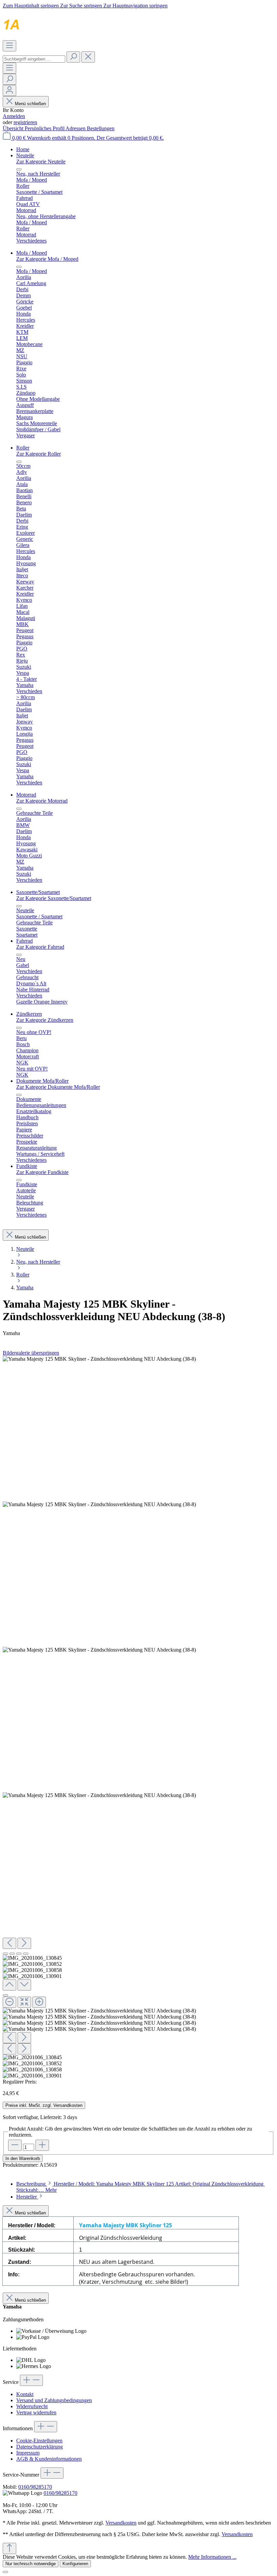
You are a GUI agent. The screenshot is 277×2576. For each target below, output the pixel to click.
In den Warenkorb (23, 2158)
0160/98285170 (35, 2487)
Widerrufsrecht (32, 2406)
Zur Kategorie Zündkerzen (45, 1020)
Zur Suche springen (82, 6)
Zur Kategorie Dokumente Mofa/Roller (58, 1087)
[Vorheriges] (9, 1943)
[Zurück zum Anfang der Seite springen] (9, 2548)
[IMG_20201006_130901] (99, 1795)
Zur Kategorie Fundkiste (42, 1172)
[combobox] (34, 59)
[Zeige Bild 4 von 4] (26, 1954)
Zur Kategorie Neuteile (41, 162)
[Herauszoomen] (9, 2002)
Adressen (76, 128)
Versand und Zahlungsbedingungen (54, 2400)
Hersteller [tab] (27, 2197)
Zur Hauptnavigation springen (135, 6)
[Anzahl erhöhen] (42, 2145)
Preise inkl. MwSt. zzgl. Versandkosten (44, 2105)
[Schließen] (5, 1995)
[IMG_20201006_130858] (99, 1650)
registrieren (25, 122)
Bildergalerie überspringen (31, 1353)
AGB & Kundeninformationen (49, 2459)
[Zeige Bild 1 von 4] (5, 1954)
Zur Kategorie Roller (39, 454)
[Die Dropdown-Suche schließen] (88, 57)
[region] (138, 1717)
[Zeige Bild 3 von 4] (19, 1954)
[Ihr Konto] (9, 90)
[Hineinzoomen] (39, 2002)
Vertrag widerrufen (36, 2412)
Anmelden (14, 116)
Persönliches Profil (45, 128)
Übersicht (14, 128)
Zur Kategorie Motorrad (42, 801)
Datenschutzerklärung (40, 2447)
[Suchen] (73, 57)
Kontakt (25, 2394)
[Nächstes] (24, 1943)
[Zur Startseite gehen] (62, 37)
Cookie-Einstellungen (39, 2441)
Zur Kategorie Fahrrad (40, 947)
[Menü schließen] (19, 169)
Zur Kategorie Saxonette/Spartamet (54, 898)
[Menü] (9, 46)
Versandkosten (121, 2523)
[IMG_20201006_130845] (99, 1359)
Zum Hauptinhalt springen (31, 6)
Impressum (28, 2453)
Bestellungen (101, 128)
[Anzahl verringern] (15, 2145)
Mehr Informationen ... (212, 2557)
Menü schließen (30, 104)
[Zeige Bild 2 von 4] (12, 1954)
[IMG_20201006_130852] (99, 1504)
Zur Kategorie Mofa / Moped (47, 259)
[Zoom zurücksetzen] (24, 2002)
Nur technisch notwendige (31, 2564)
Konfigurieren (75, 2564)
